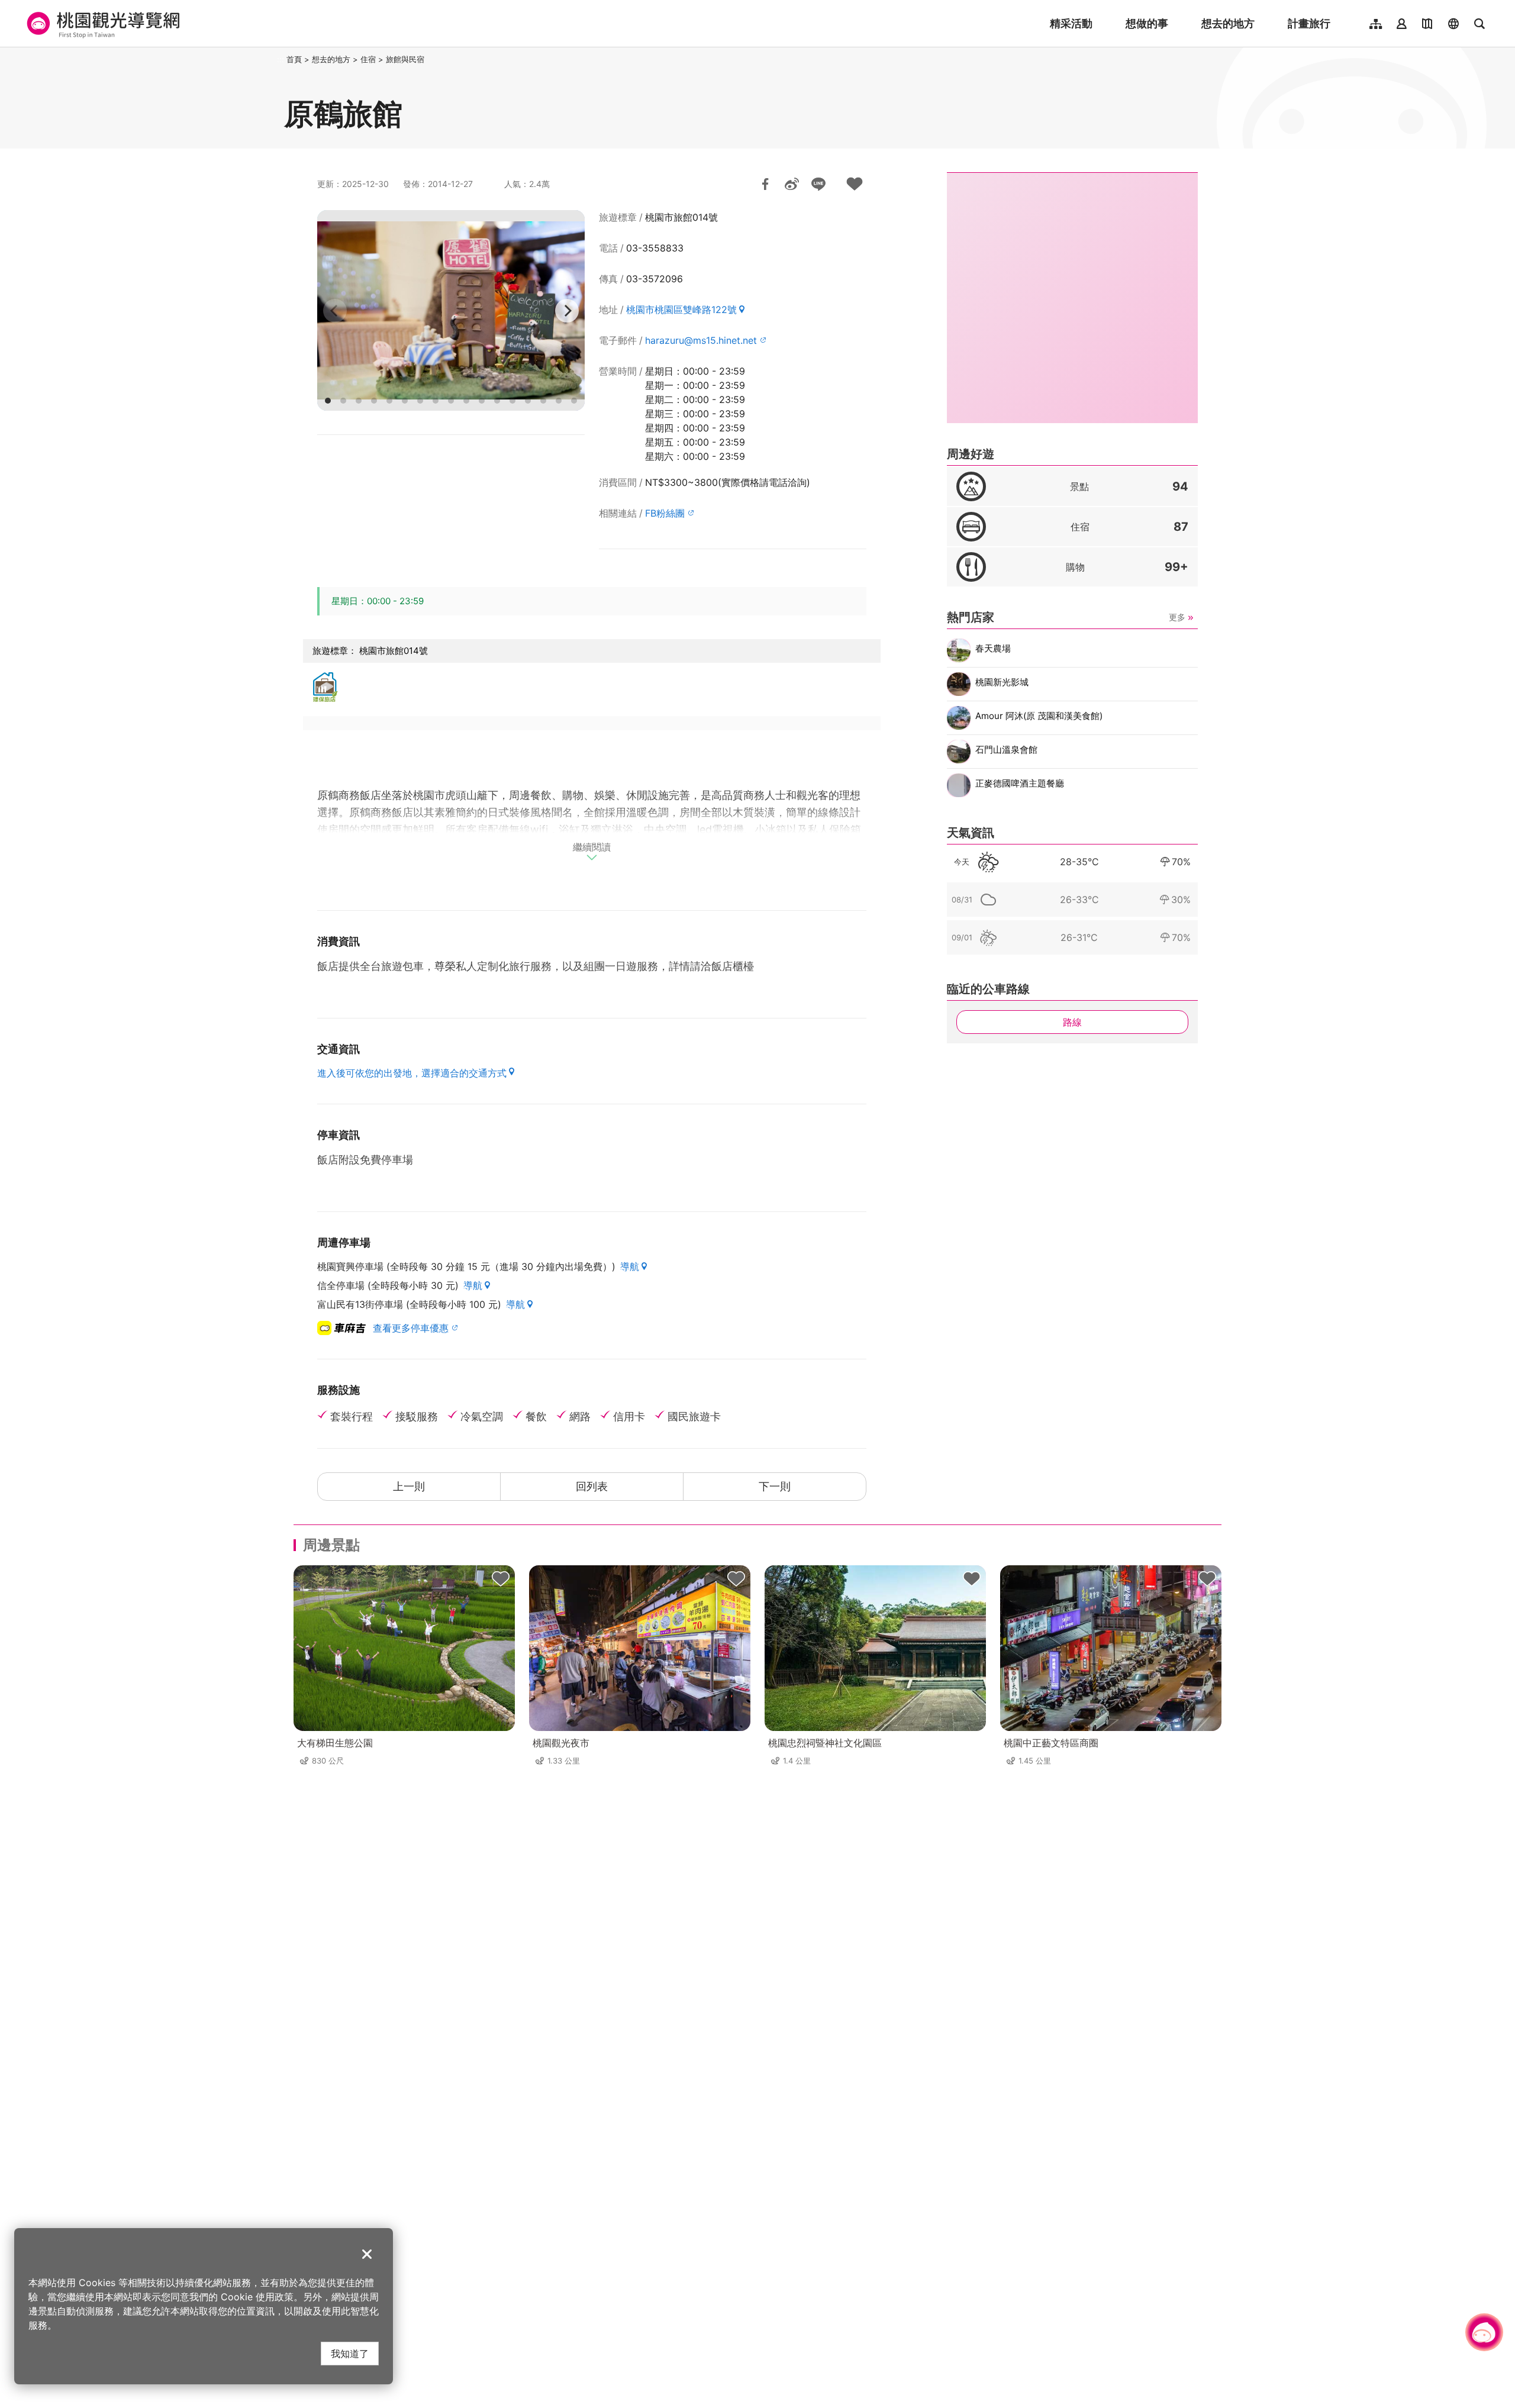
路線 (1072, 1022)
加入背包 (855, 184)
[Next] (567, 311)
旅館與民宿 (405, 59)
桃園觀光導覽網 (101, 24)
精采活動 (1071, 23)
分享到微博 (792, 184)
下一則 (775, 1486)
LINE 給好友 (818, 184)
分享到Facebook (765, 184)
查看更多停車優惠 (411, 1328)
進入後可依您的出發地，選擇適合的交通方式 (412, 1073)
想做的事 (1147, 23)
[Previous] (335, 311)
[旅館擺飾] (451, 310)
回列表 (592, 1486)
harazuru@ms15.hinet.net (701, 340)
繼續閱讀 (592, 847)
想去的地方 (1228, 23)
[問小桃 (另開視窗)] (1484, 2332)
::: (281, 59)
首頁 (294, 59)
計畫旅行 (1309, 23)
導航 (630, 1266)
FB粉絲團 (665, 513)
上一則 (409, 1486)
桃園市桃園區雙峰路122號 (681, 310)
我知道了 (350, 2353)
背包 (501, 1579)
